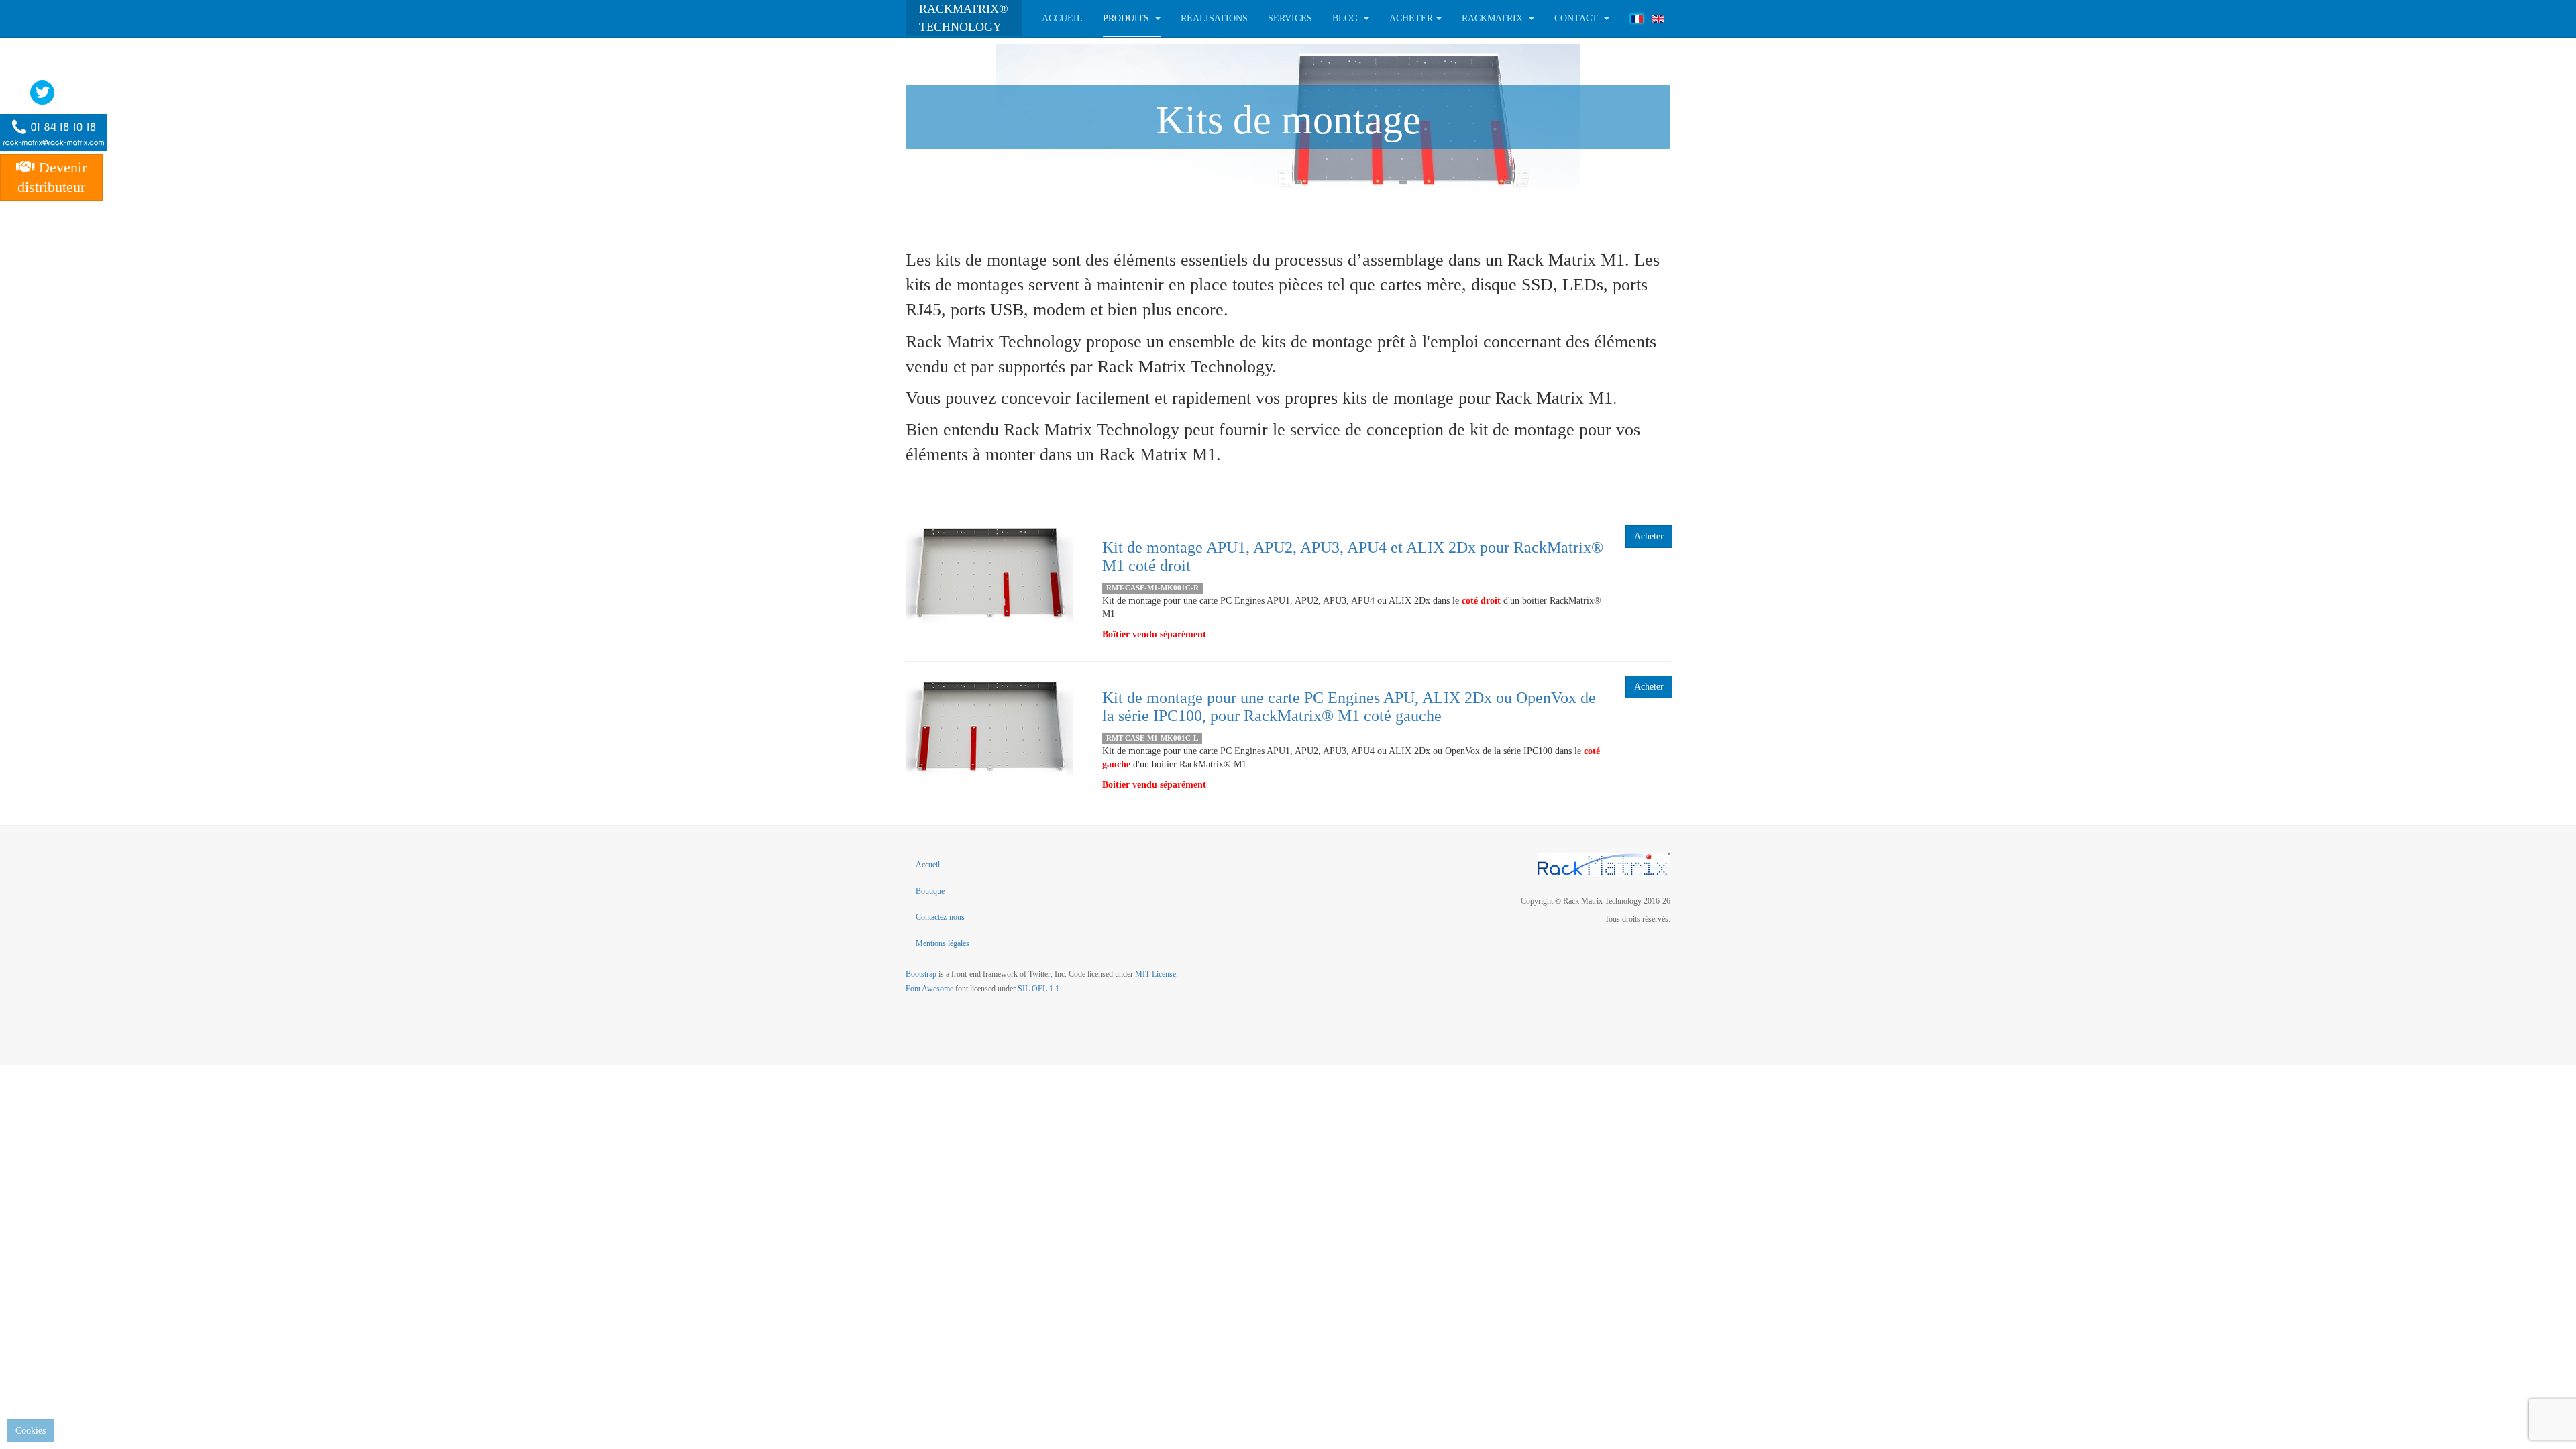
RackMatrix (1494, 18)
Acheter (1649, 536)
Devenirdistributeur (52, 177)
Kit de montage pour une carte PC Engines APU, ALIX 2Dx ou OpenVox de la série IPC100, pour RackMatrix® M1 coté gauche (1349, 706)
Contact (1577, 18)
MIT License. (1157, 974)
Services (1290, 18)
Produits (1127, 18)
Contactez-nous (940, 917)
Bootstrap (921, 974)
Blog (1346, 18)
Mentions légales (943, 943)
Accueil (1062, 18)
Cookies (31, 1431)
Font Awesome (929, 989)
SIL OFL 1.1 (1038, 989)
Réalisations (1214, 18)
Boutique (930, 891)
